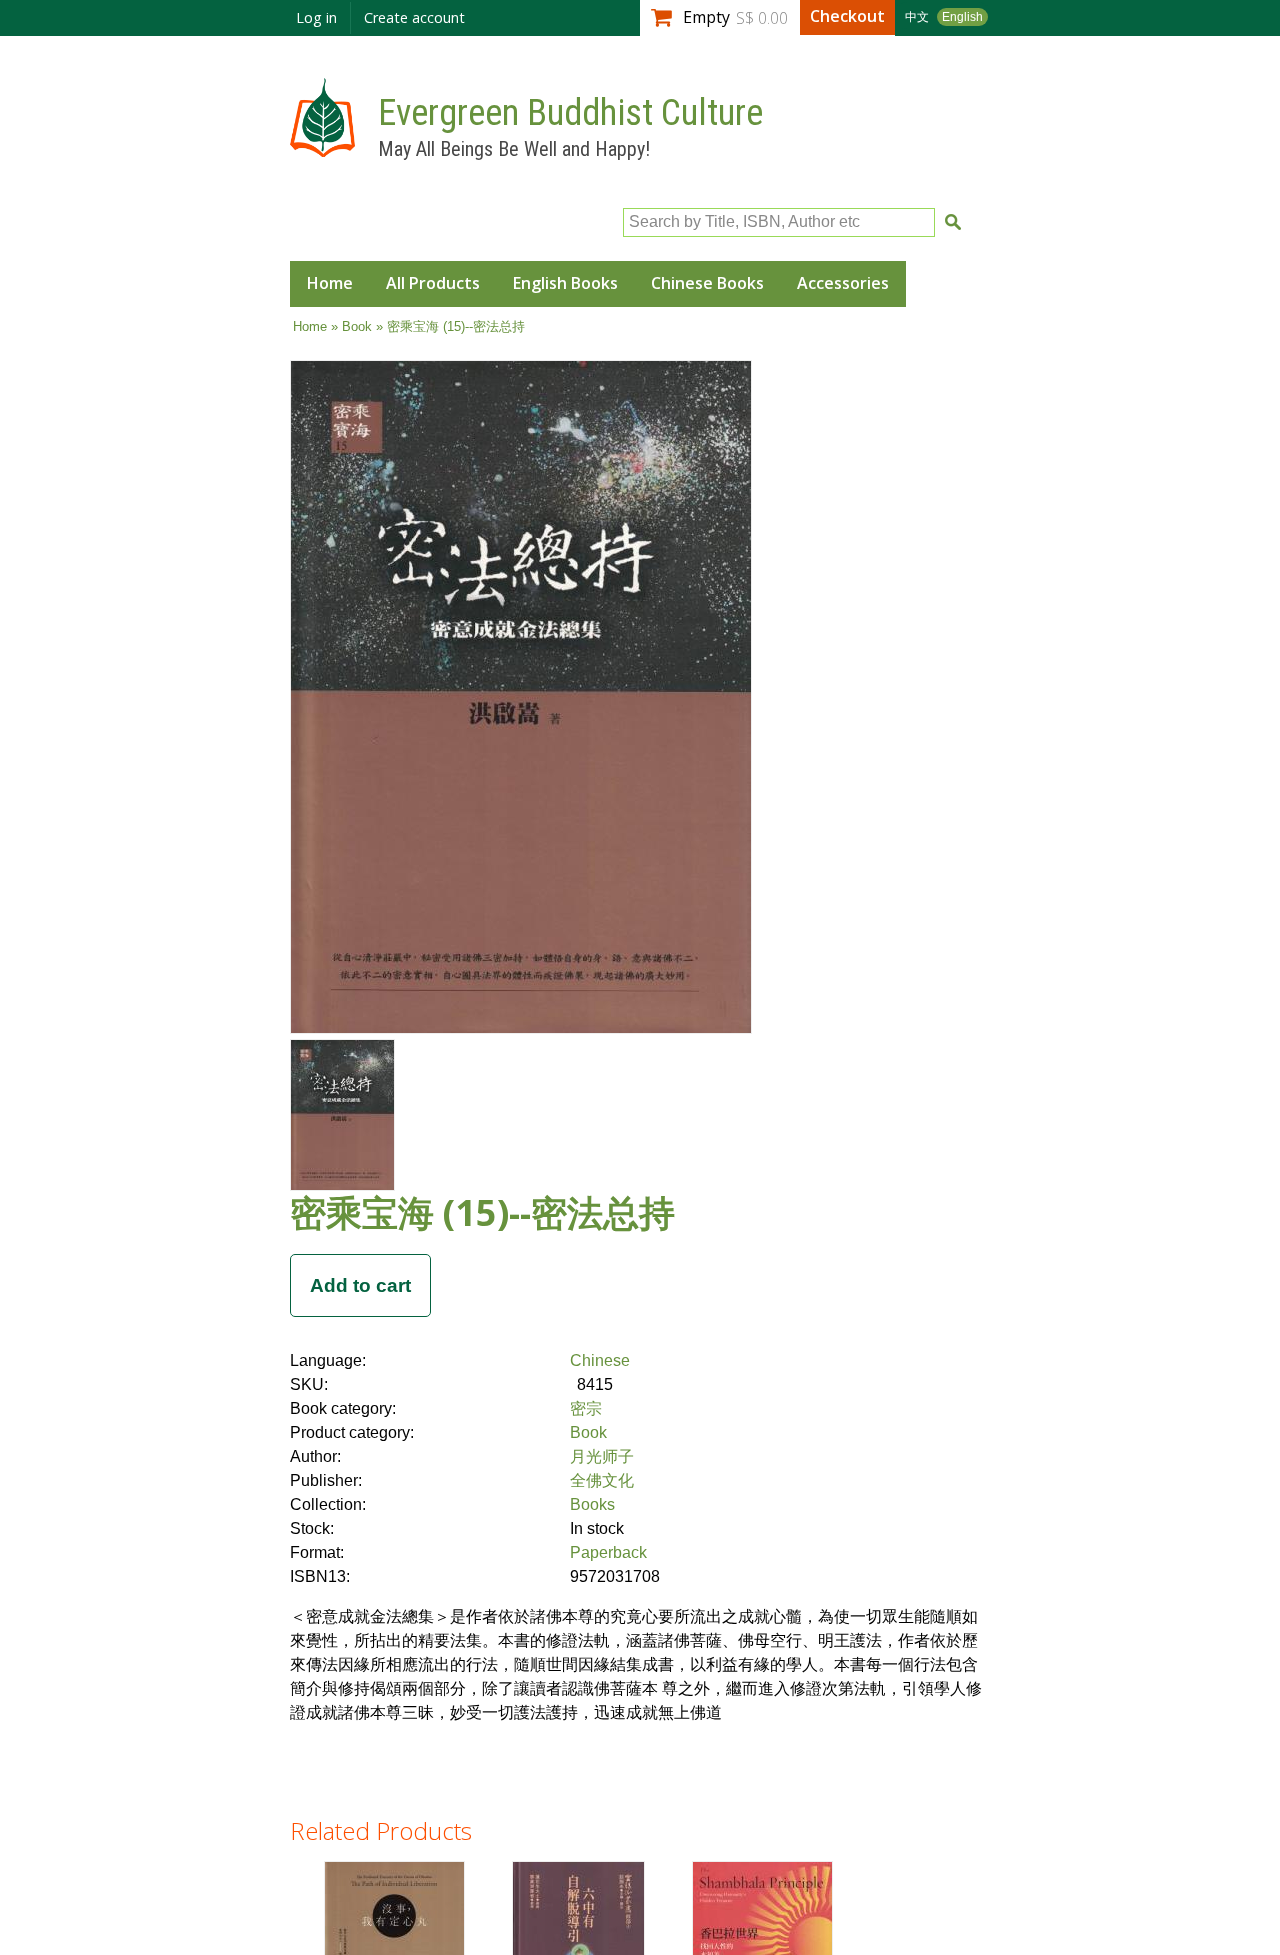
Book (357, 326)
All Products (433, 283)
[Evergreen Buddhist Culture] (322, 147)
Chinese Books (707, 283)
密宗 (586, 1408)
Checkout (847, 16)
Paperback (608, 1552)
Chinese (600, 1360)
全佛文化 (602, 1480)
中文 (917, 17)
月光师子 (602, 1456)
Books (592, 1504)
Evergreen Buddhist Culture (570, 113)
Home (330, 283)
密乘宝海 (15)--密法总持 (482, 1212)
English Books (565, 283)
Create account (414, 17)
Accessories (843, 283)
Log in (316, 17)
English (962, 17)
